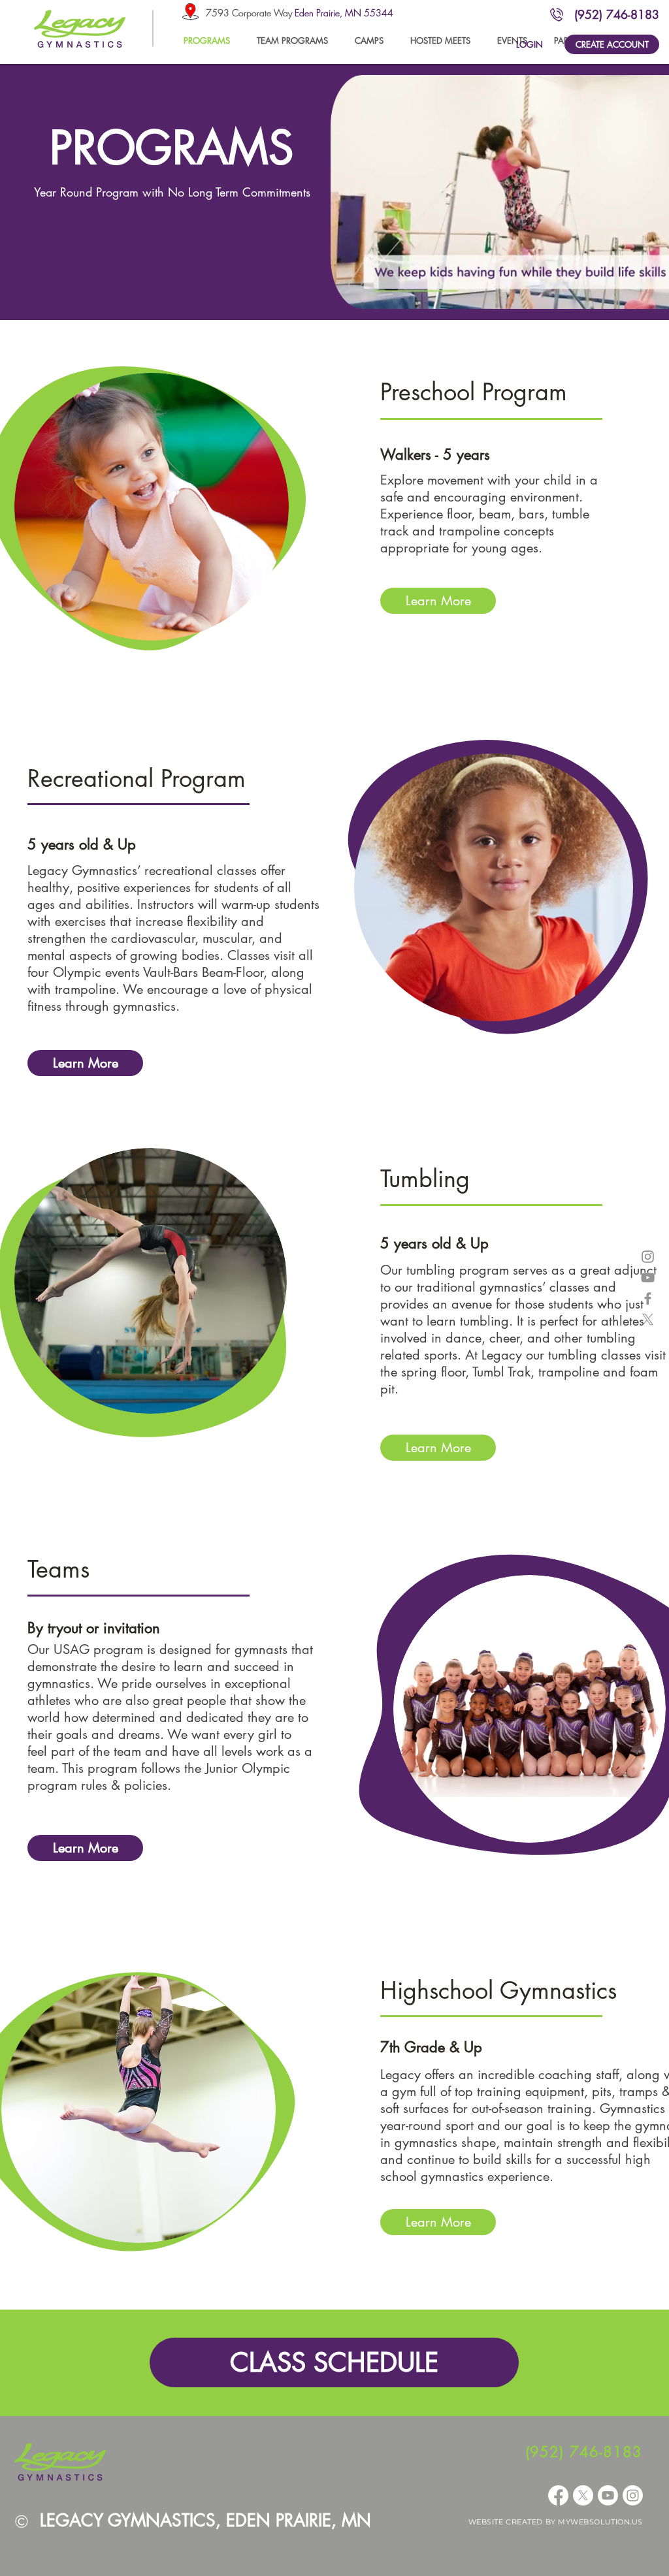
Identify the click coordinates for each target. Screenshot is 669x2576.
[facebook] (648, 1298)
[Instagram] (633, 2495)
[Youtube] (608, 2495)
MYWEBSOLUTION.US (600, 2522)
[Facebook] (558, 2495)
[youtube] (648, 1278)
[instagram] (648, 1257)
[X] (648, 1319)
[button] (292, 40)
